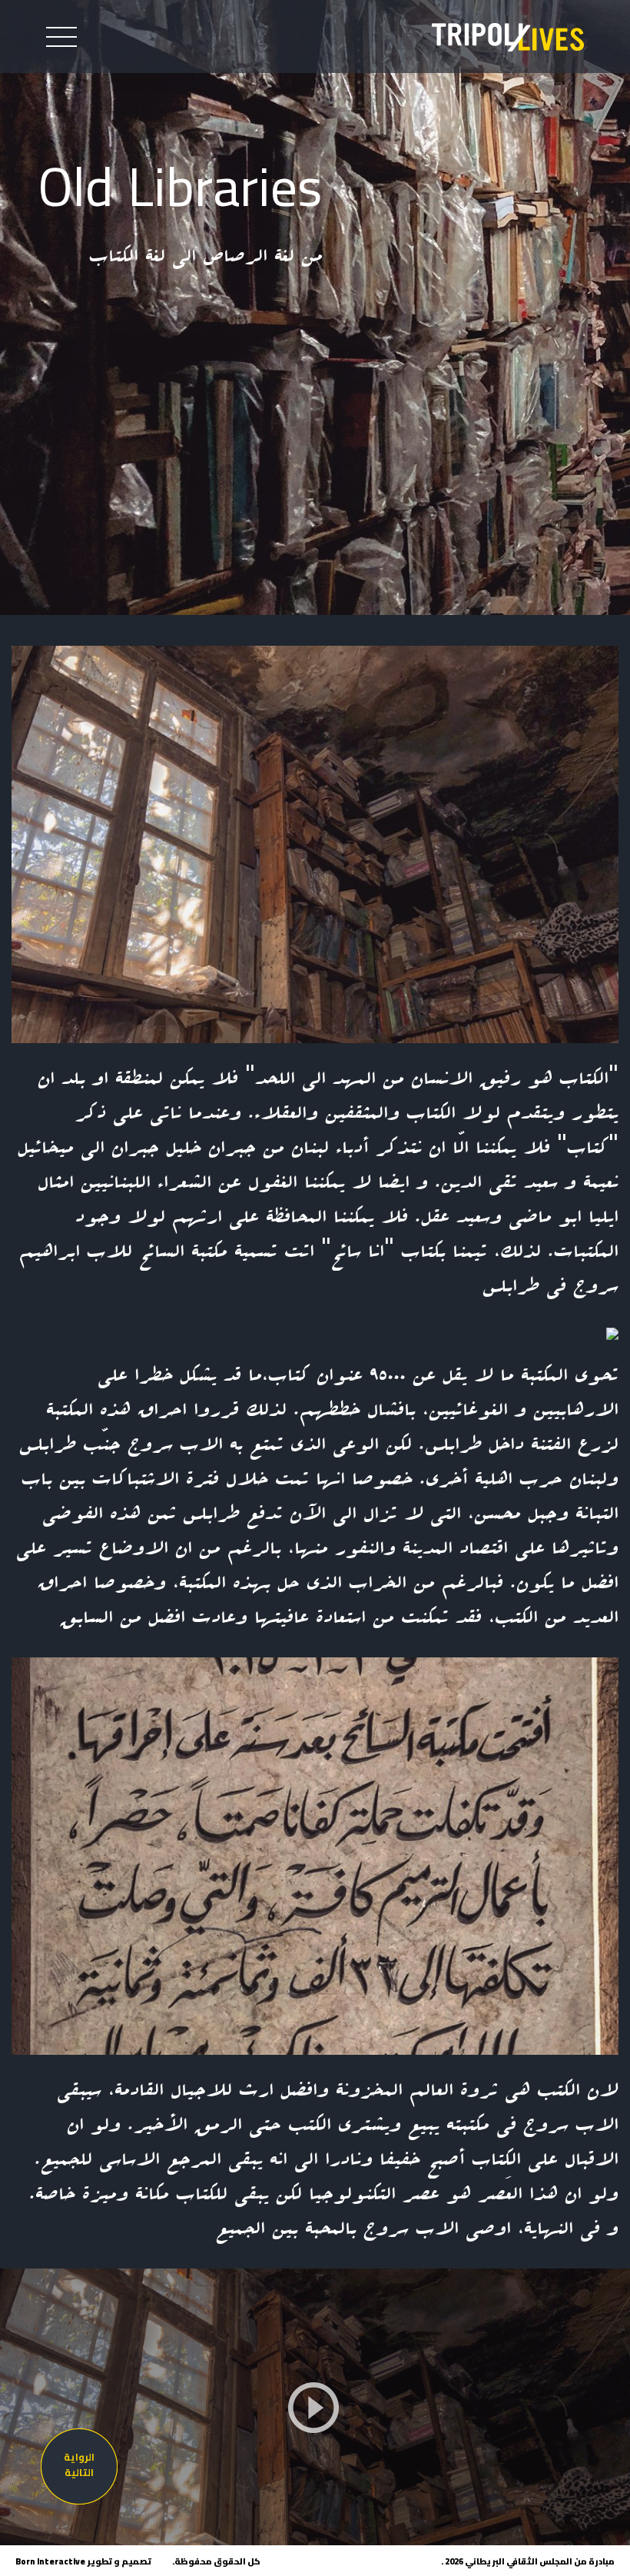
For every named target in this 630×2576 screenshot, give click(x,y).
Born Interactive (50, 2561)
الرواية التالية (79, 2465)
